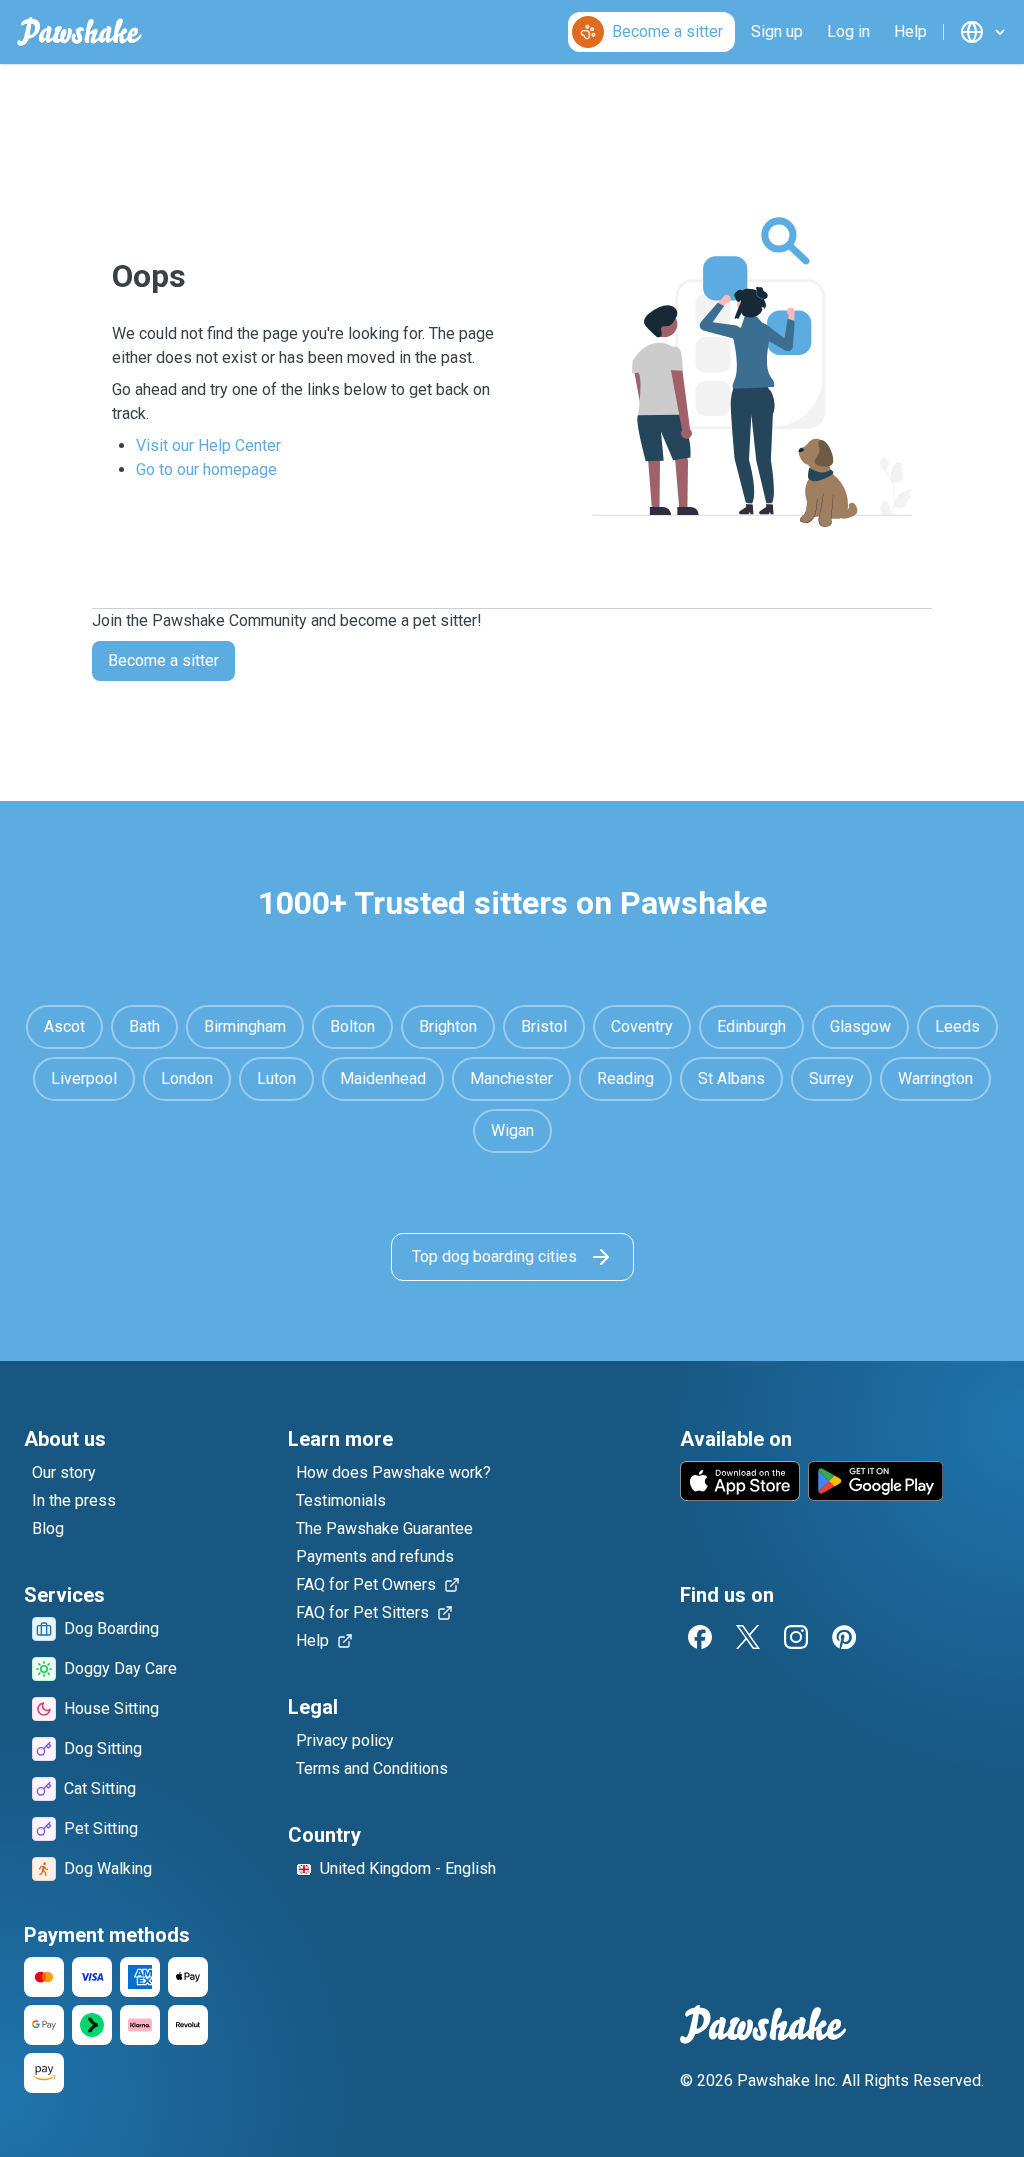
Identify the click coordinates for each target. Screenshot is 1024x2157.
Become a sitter (163, 660)
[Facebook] (700, 1637)
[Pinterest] (844, 1637)
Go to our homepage (206, 469)
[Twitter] (748, 1637)
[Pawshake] (79, 32)
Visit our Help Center (208, 445)
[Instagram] (796, 1637)
